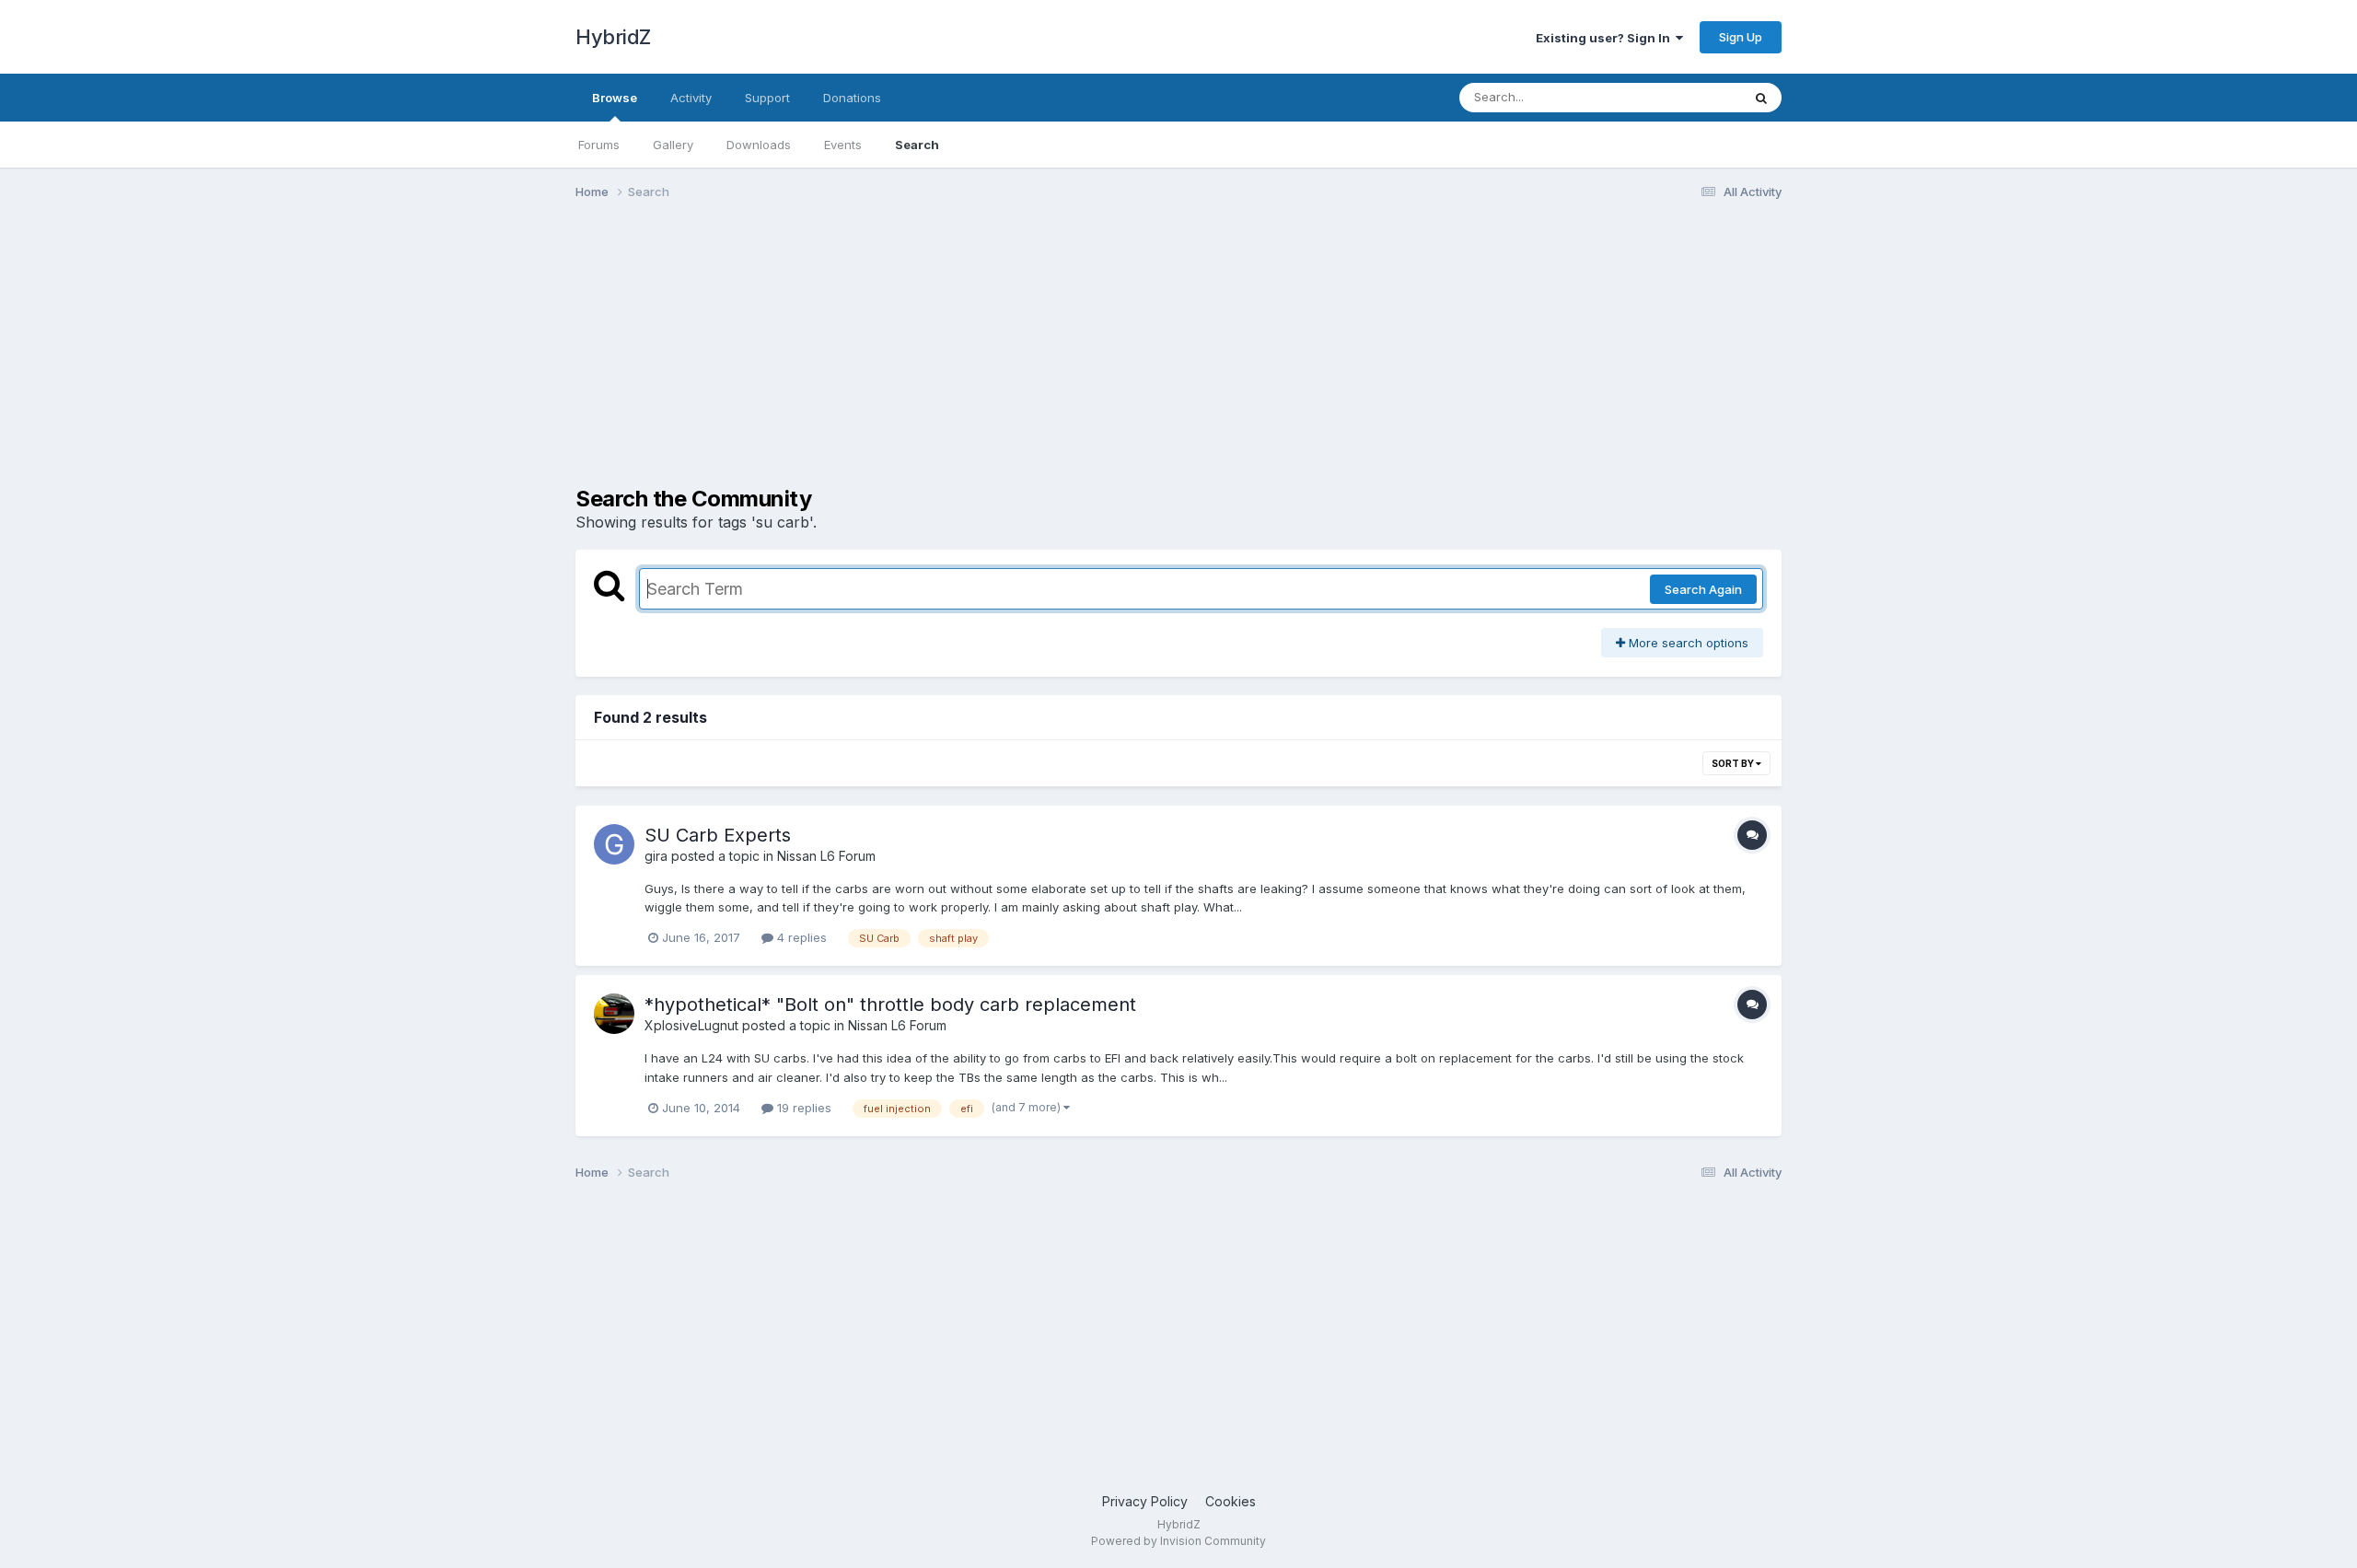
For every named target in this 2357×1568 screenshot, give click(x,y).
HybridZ (613, 37)
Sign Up (1741, 37)
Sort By (1734, 763)
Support (767, 98)
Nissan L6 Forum (826, 856)
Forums (599, 145)
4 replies (800, 937)
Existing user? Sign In (1606, 38)
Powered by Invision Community (1178, 1541)
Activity (691, 98)
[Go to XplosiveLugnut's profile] (614, 1014)
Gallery (673, 145)
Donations (852, 98)
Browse (615, 98)
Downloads (759, 145)
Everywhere (1684, 97)
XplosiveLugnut (691, 1025)
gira (656, 856)
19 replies (802, 1108)
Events (843, 145)
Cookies (1231, 1501)
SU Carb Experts (718, 835)
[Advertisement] (911, 357)
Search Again (1703, 589)
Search (917, 145)
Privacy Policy (1145, 1501)
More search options (1687, 643)
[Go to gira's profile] (614, 844)
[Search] (1761, 98)
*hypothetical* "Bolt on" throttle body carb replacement (890, 1005)
